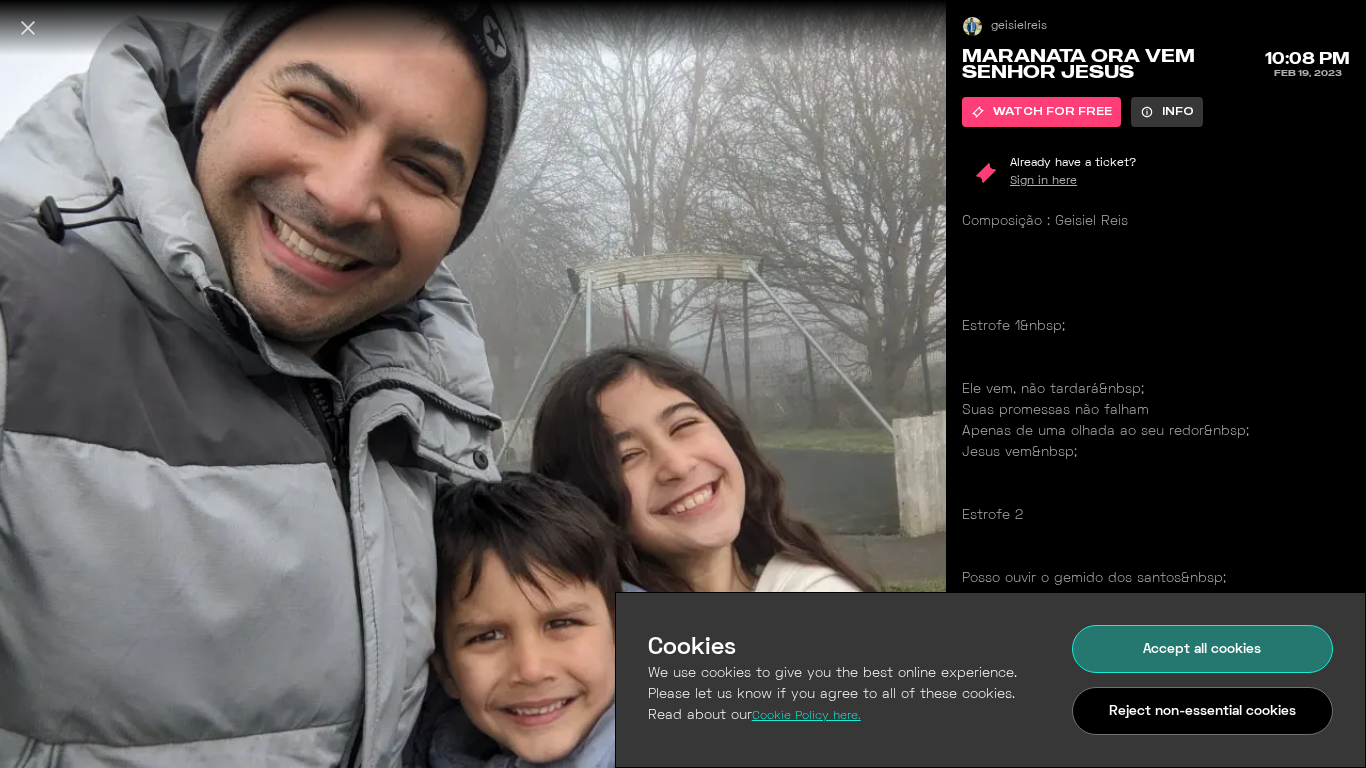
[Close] (28, 28)
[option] (1041, 112)
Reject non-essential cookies (1202, 711)
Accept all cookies (1202, 649)
